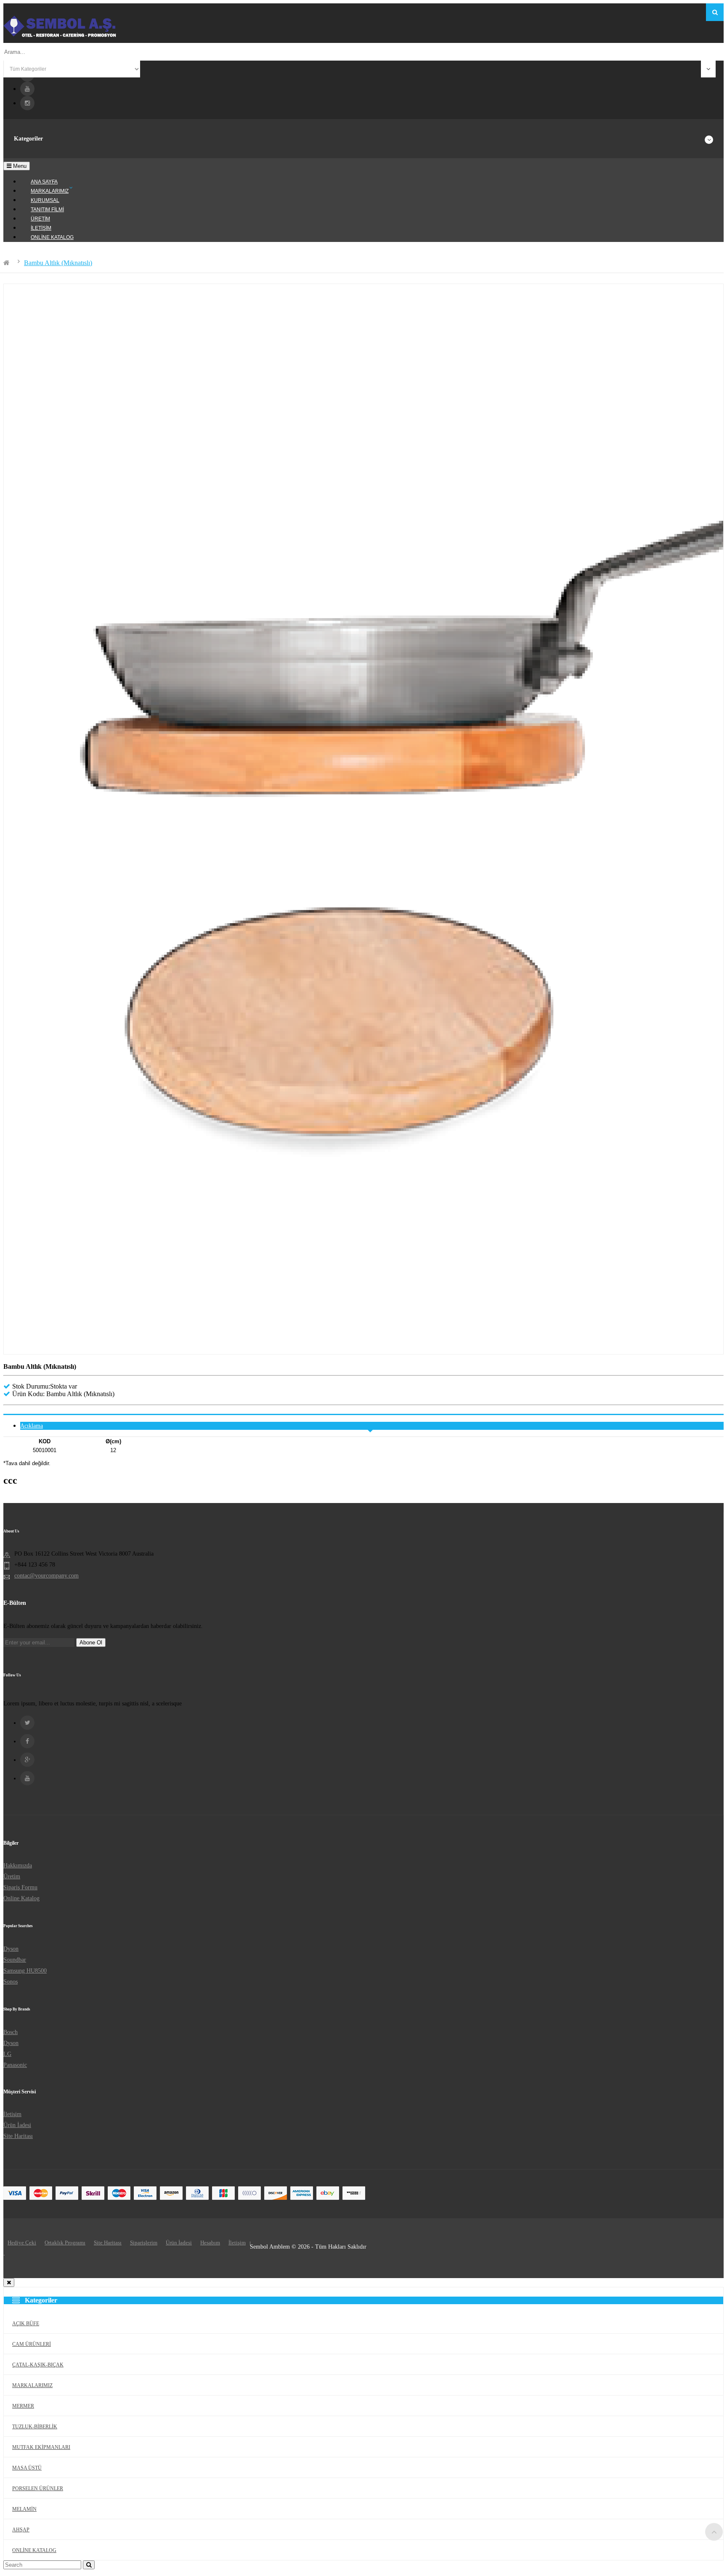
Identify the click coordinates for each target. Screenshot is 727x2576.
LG (7, 2054)
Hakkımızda (18, 1866)
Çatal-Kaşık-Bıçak (38, 2365)
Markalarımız (32, 2385)
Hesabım (210, 2243)
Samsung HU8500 (25, 1971)
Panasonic (15, 2065)
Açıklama (32, 1426)
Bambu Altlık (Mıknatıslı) (58, 263)
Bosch (11, 2032)
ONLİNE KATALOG (34, 2550)
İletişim (12, 2114)
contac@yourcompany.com (46, 1576)
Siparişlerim (144, 2243)
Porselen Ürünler (38, 2488)
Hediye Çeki (22, 2243)
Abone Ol (91, 1643)
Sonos (11, 1982)
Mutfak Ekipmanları (41, 2447)
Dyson (11, 1949)
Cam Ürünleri (32, 2344)
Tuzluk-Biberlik (35, 2427)
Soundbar (15, 1960)
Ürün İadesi (17, 2125)
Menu (19, 166)
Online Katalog (21, 1898)
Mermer (23, 2406)
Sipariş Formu (20, 1887)
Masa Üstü (27, 2468)
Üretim (12, 1876)
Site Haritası (18, 2136)
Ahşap (21, 2530)
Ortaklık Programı (65, 2243)
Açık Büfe (26, 2324)
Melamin (24, 2509)
